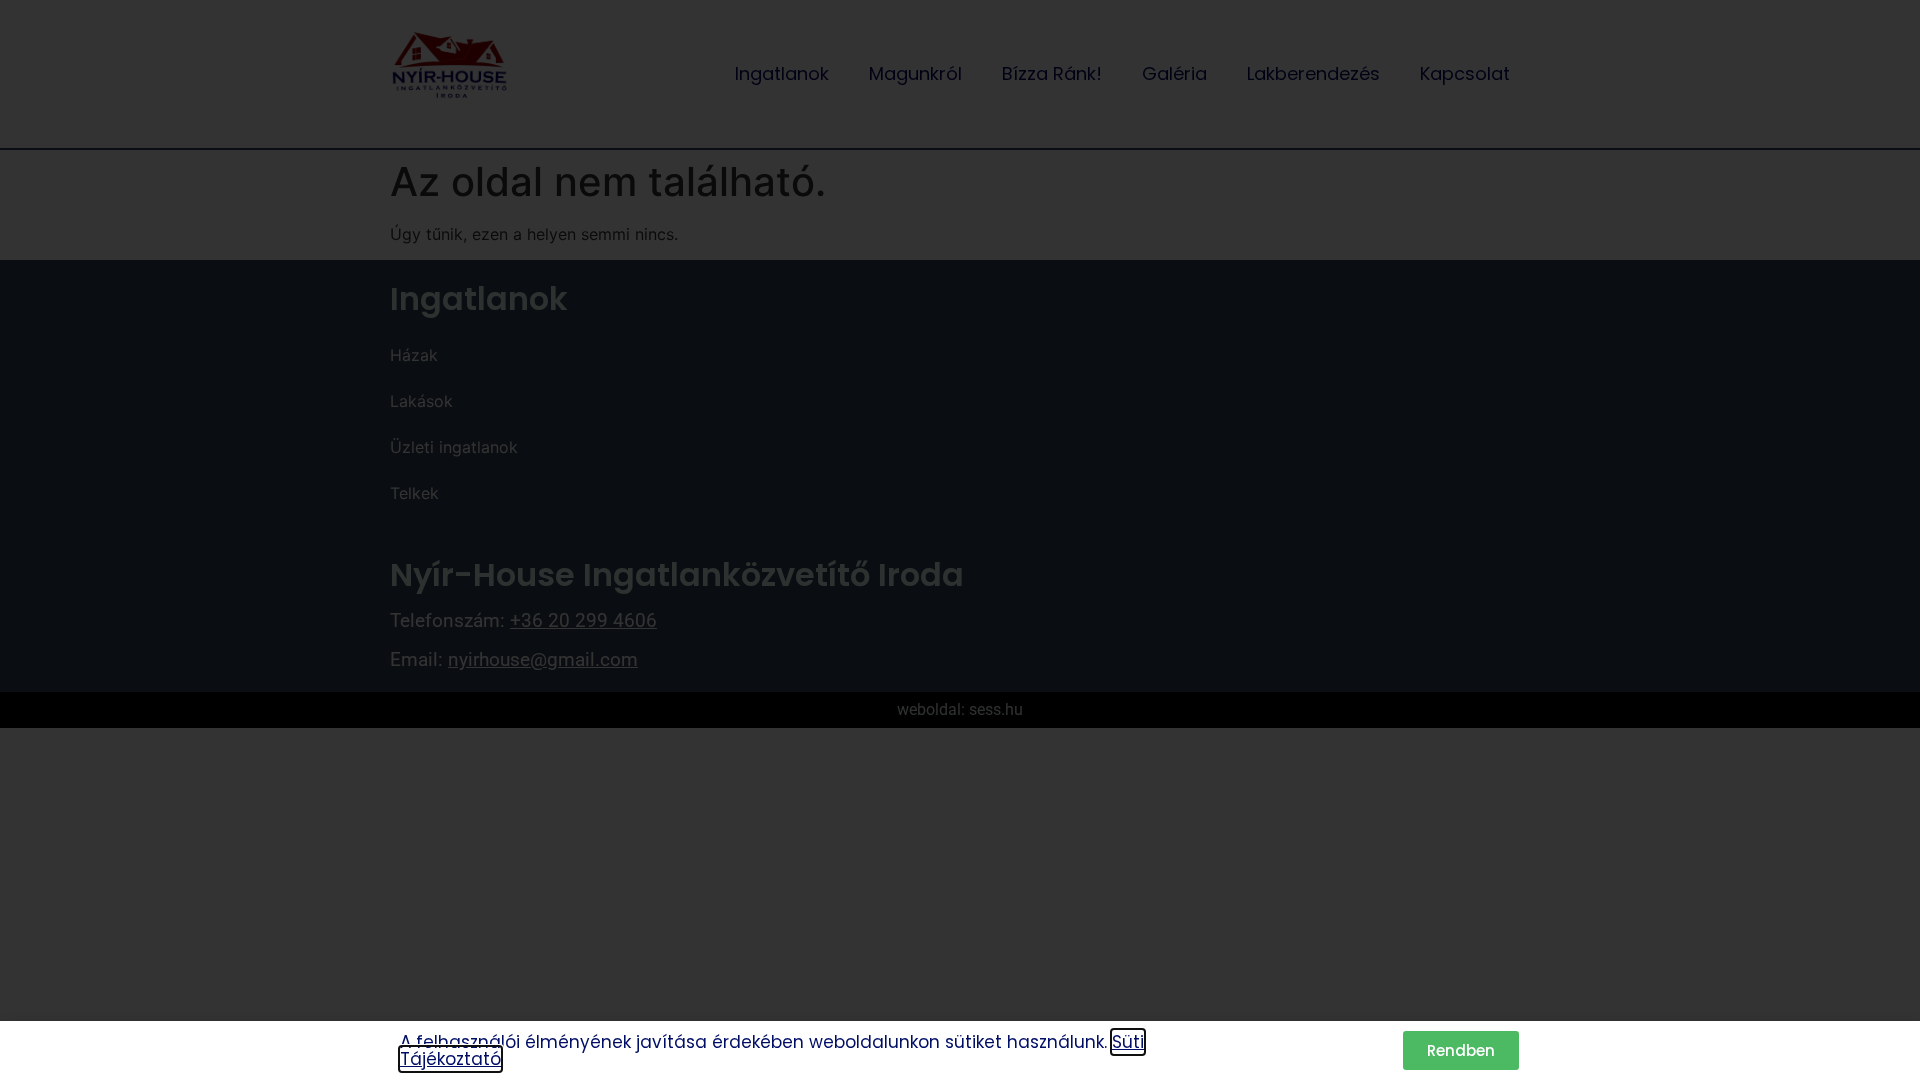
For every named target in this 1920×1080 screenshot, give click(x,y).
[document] (960, 540)
